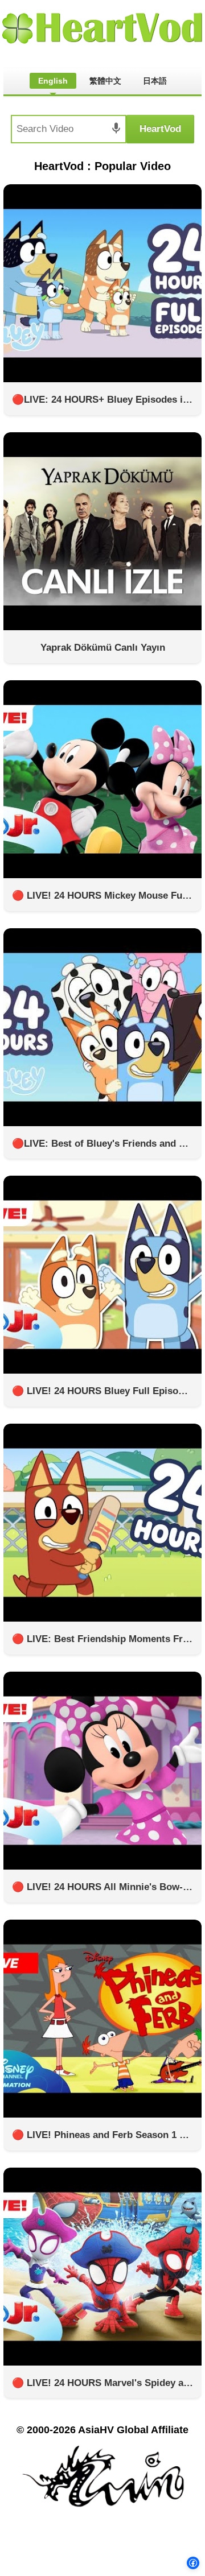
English (53, 81)
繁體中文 (105, 81)
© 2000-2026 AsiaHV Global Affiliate (102, 2430)
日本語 (155, 81)
